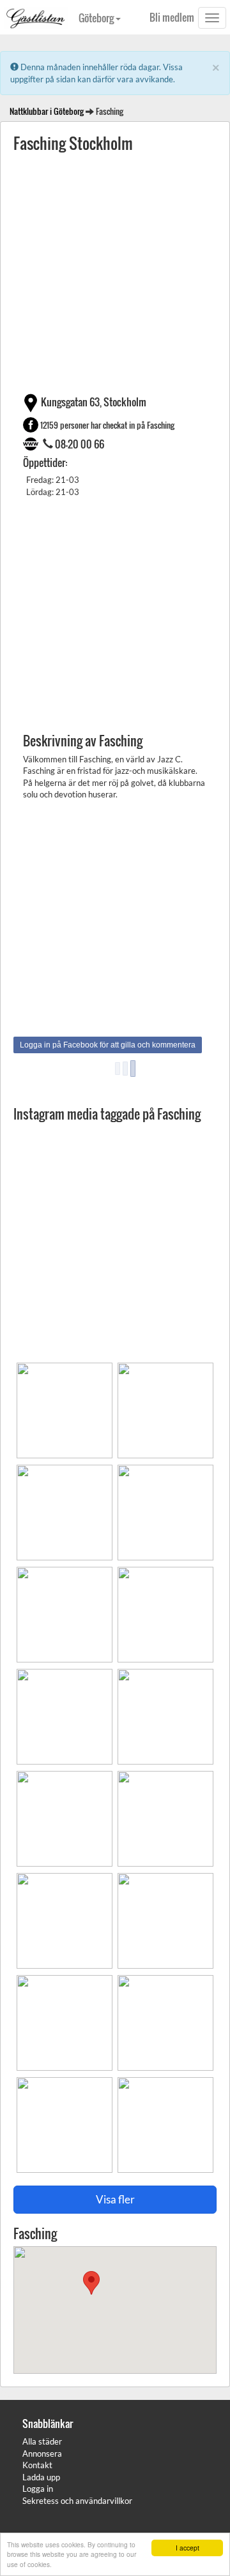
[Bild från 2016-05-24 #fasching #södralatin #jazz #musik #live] (64, 2121)
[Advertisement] (115, 272)
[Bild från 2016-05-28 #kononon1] (64, 1814)
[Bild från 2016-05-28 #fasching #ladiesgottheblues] (164, 1712)
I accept (188, 2548)
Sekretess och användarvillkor (77, 2501)
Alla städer (42, 2441)
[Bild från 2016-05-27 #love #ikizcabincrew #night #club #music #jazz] (64, 2018)
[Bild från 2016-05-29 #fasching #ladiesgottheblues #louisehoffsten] (64, 1406)
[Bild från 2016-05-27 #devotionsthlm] (164, 1814)
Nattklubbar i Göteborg (47, 111)
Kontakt (37, 2465)
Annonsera (42, 2454)
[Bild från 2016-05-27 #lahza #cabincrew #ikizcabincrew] (64, 1916)
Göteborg (97, 18)
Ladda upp (41, 2477)
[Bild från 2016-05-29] (164, 1406)
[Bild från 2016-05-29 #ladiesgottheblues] (64, 1610)
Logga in (38, 2489)
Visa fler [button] (115, 2199)
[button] (91, 2283)
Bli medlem (172, 17)
